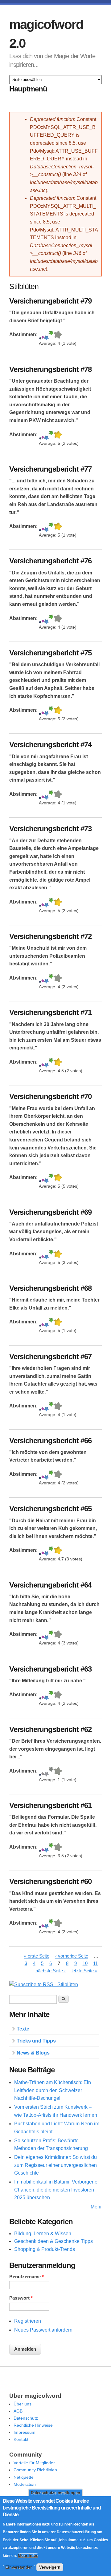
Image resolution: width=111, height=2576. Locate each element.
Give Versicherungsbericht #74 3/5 (46, 795)
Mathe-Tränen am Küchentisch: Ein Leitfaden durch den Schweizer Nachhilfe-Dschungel (53, 2090)
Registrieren (28, 2321)
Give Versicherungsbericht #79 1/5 (40, 335)
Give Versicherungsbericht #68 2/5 (43, 1323)
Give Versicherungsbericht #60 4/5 (51, 1924)
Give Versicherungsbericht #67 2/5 (43, 1407)
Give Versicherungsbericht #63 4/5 (51, 1695)
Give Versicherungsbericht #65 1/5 (40, 1551)
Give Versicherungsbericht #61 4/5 (51, 1848)
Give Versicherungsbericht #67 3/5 (46, 1407)
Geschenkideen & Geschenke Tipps (53, 2241)
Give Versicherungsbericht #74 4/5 (51, 795)
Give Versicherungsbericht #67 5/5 (58, 1407)
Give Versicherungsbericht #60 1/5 (40, 1924)
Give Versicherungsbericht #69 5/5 (58, 1255)
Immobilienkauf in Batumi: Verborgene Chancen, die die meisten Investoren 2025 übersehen (56, 2190)
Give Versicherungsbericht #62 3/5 (46, 1772)
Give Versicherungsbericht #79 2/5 (43, 335)
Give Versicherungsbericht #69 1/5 (40, 1255)
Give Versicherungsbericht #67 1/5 (40, 1407)
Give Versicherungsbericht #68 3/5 (46, 1323)
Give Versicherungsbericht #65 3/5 (46, 1551)
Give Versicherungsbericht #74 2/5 (43, 795)
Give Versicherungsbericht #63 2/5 (43, 1695)
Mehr (96, 2207)
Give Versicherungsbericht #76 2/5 (43, 619)
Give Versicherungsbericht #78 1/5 (40, 435)
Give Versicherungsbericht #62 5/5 (58, 1772)
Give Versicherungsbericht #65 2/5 (43, 1551)
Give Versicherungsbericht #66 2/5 (43, 1475)
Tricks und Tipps (36, 2041)
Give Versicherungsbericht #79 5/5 (58, 335)
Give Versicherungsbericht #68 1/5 (40, 1323)
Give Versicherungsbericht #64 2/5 (43, 1635)
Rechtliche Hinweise (33, 2425)
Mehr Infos (28, 2556)
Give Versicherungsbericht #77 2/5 (43, 527)
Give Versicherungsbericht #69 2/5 (43, 1255)
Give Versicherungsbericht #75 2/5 (43, 711)
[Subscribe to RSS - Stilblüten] (44, 1984)
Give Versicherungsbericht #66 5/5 (58, 1475)
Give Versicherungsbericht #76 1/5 (40, 619)
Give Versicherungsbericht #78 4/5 (51, 435)
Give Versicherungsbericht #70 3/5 (46, 1178)
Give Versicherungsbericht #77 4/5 (51, 527)
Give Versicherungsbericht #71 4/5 (51, 1063)
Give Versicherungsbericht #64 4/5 (51, 1635)
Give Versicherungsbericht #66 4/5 (51, 1475)
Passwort (21, 2298)
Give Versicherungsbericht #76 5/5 (58, 619)
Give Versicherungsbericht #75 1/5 (40, 711)
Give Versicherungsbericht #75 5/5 (58, 711)
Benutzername (27, 2277)
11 (95, 1964)
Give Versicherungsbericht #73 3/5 (46, 903)
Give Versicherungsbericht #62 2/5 (43, 1772)
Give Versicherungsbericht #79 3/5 (46, 335)
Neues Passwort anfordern (43, 2330)
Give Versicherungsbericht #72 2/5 (43, 979)
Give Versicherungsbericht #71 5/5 (58, 1063)
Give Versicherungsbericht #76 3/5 (46, 619)
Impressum (25, 2432)
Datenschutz (26, 2418)
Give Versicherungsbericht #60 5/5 (58, 1924)
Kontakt (21, 2439)
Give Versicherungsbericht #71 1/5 (40, 1063)
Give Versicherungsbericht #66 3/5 (46, 1475)
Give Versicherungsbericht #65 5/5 (58, 1551)
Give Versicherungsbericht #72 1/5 (40, 979)
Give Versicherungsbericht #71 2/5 (43, 1063)
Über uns (23, 2404)
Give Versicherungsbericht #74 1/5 (40, 795)
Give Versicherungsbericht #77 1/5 (40, 527)
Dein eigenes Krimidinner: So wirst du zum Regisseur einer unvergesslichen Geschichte (55, 2165)
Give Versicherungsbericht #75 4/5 (51, 711)
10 (85, 1964)
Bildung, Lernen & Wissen (43, 2234)
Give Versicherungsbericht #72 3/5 (46, 979)
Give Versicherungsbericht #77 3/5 (46, 527)
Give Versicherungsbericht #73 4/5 (51, 903)
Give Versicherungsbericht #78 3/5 (46, 435)
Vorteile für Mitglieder (34, 2463)
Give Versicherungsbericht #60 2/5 (43, 1924)
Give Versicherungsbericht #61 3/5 (46, 1848)
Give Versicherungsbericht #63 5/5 (58, 1695)
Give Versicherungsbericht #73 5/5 (58, 903)
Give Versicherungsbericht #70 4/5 (51, 1178)
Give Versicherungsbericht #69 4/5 (51, 1255)
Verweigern (50, 2567)
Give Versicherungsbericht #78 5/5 (58, 435)
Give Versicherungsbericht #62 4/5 (51, 1772)
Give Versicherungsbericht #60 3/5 (46, 1924)
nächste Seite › (51, 1971)
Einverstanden (19, 2567)
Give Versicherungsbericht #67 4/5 (51, 1407)
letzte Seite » (84, 1971)
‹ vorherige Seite (72, 1956)
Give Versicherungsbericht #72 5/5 (58, 979)
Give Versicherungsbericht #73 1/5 (40, 903)
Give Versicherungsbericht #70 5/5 (58, 1178)
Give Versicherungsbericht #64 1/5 (40, 1635)
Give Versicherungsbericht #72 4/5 (51, 979)
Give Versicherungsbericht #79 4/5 (51, 335)
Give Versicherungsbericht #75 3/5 (46, 711)
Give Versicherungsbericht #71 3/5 (46, 1063)
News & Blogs (33, 2053)
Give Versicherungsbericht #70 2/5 (43, 1178)
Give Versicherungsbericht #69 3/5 (46, 1255)
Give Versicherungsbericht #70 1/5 (40, 1178)
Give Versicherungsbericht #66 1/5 (40, 1475)
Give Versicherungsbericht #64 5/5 (58, 1635)
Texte (23, 2029)
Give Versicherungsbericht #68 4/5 (51, 1323)
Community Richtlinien (35, 2470)
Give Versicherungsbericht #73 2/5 (43, 903)
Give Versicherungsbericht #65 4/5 (51, 1551)
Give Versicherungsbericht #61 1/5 (40, 1848)
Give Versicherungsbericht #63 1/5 (40, 1695)
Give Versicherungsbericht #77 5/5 (58, 527)
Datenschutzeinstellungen (55, 2493)
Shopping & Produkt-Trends (45, 2249)
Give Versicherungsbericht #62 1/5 (40, 1772)
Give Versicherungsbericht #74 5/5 (58, 795)
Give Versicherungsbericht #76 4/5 (51, 619)
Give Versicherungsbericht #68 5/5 (58, 1323)
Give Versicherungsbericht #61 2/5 (43, 1848)
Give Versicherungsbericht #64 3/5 (46, 1635)
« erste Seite (37, 1956)
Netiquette (24, 2477)
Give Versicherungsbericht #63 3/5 (46, 1695)
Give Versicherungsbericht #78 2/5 (43, 435)
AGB (18, 2411)
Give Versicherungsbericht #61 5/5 (58, 1848)
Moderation (25, 2484)
